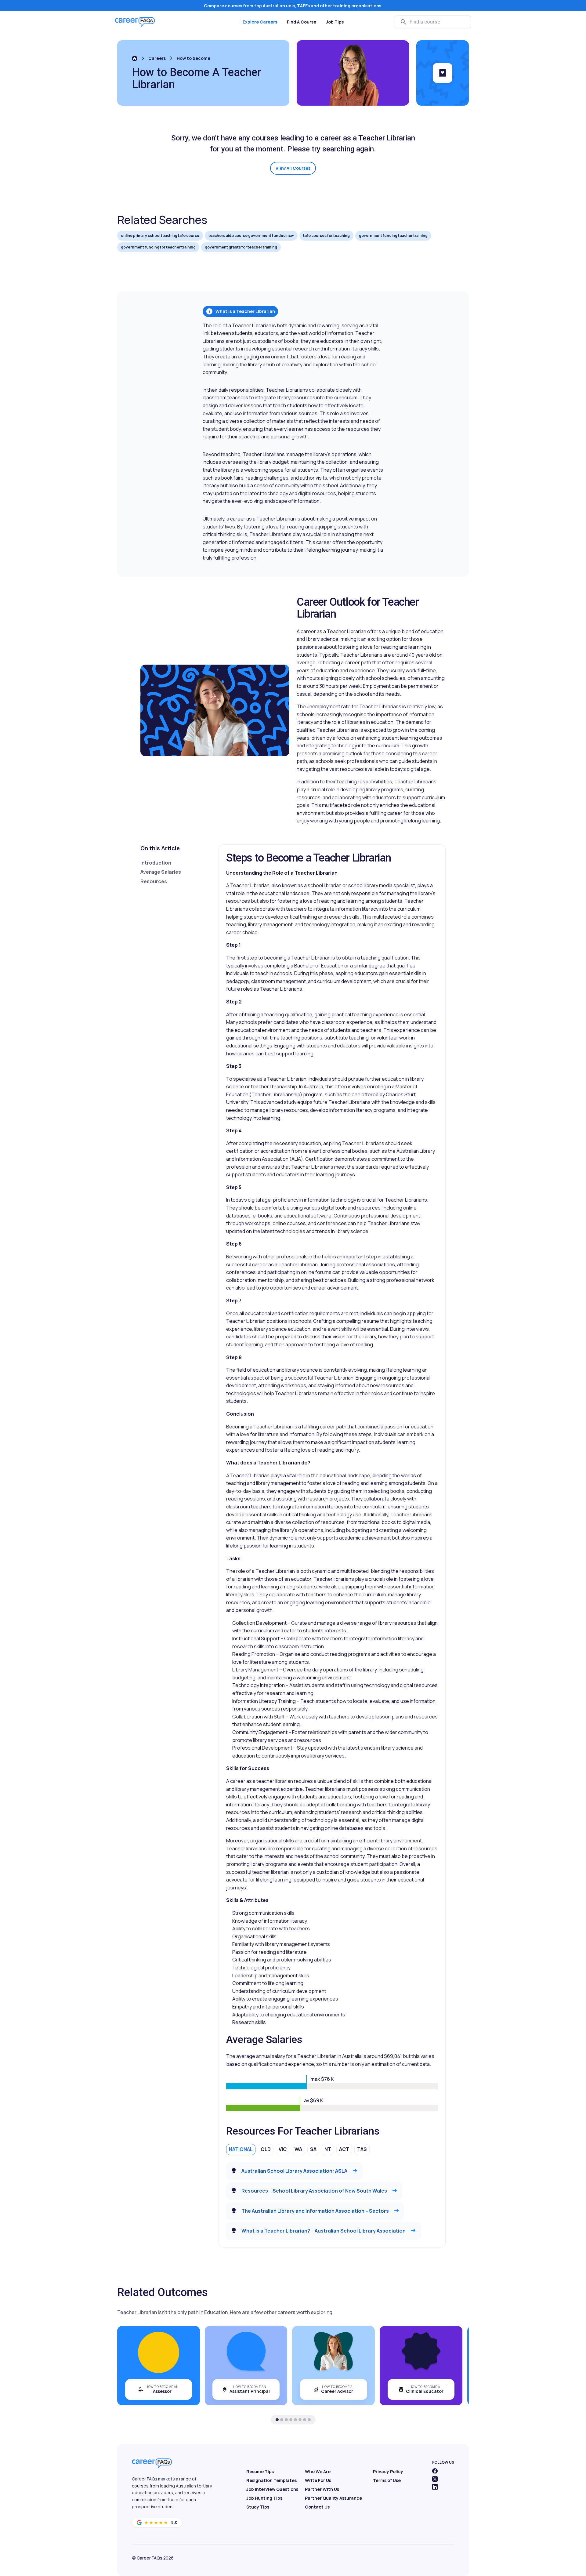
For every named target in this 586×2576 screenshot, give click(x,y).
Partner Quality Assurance (333, 2498)
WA (298, 2149)
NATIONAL (241, 2149)
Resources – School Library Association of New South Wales (314, 2191)
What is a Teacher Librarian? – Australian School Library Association (324, 2231)
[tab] (277, 2420)
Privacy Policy (388, 2471)
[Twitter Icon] (435, 2479)
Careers (157, 58)
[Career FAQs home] (135, 22)
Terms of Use (387, 2480)
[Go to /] (135, 58)
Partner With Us (322, 2489)
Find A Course (302, 22)
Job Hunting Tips (264, 2498)
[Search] (403, 22)
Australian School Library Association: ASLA (294, 2171)
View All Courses (293, 168)
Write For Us (318, 2480)
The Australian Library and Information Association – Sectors (315, 2211)
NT (328, 2149)
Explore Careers (260, 22)
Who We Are (318, 2471)
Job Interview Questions (272, 2489)
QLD (266, 2149)
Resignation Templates (271, 2480)
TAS (362, 2149)
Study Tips (258, 2507)
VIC (283, 2149)
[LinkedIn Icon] (435, 2487)
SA (313, 2149)
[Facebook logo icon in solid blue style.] (435, 2471)
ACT (344, 2149)
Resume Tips (260, 2471)
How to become (194, 58)
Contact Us (317, 2507)
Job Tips (335, 22)
